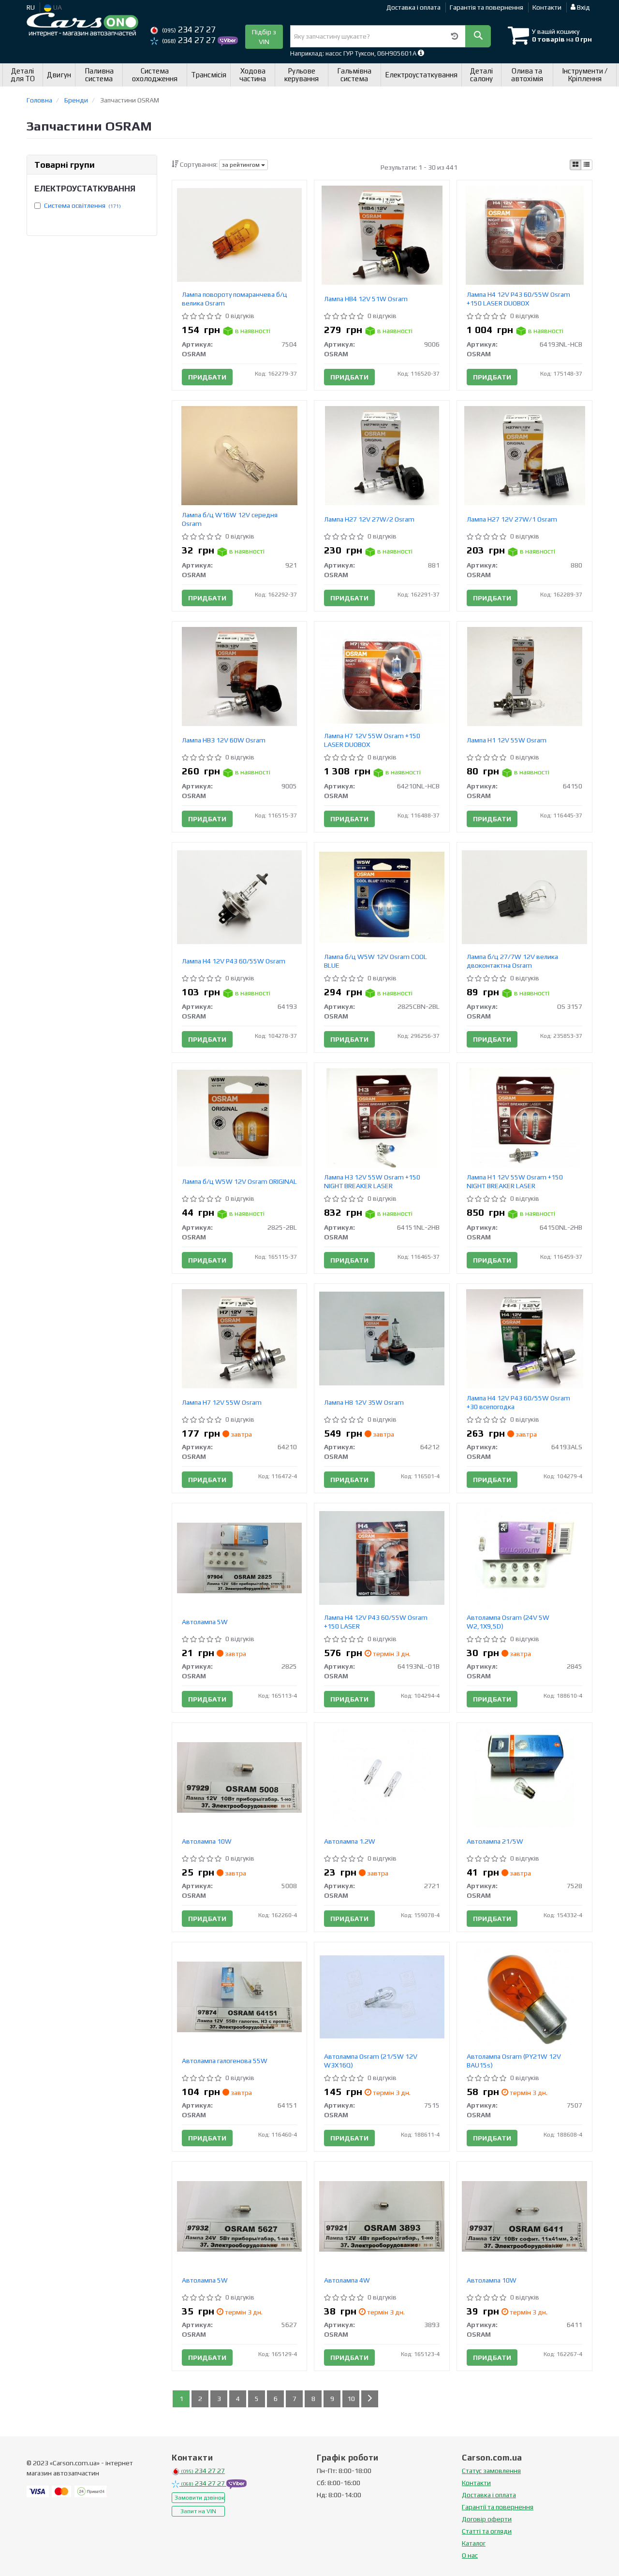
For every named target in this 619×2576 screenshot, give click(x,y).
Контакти (547, 7)
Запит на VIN (198, 2511)
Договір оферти (487, 2519)
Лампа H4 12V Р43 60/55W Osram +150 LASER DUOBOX (518, 299)
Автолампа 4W (347, 2280)
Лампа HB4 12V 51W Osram (366, 299)
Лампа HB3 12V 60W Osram (224, 740)
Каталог (474, 2543)
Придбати (207, 377)
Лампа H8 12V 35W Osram (364, 1402)
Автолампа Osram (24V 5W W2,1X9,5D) (508, 1622)
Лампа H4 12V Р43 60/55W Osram (234, 961)
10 (351, 2399)
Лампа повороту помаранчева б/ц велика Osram (235, 299)
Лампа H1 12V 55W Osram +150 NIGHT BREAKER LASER (515, 1181)
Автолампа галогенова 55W (225, 2061)
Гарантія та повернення (486, 7)
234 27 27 (189, 29)
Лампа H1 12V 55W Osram (507, 740)
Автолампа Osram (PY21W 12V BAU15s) (514, 2061)
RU (31, 7)
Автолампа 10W (207, 1841)
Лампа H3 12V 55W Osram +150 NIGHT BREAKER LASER (372, 1181)
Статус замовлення (491, 2471)
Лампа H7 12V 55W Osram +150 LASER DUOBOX (372, 740)
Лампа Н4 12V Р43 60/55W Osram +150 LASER (376, 1622)
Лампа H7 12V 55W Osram (222, 1402)
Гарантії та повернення (498, 2507)
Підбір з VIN (264, 37)
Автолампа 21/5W (495, 1841)
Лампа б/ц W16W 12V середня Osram (230, 519)
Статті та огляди (487, 2531)
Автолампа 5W (205, 1622)
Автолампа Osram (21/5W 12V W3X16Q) (371, 2061)
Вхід (583, 7)
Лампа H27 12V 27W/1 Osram (512, 519)
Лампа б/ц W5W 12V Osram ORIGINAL (239, 1181)
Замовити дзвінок (199, 2498)
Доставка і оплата (413, 7)
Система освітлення (82, 205)
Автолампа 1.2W (350, 1841)
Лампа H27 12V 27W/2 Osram (369, 519)
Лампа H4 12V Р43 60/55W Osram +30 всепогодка (518, 1402)
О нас (470, 2555)
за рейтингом (242, 165)
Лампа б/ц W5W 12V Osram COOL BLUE (376, 961)
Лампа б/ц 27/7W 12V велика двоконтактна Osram (512, 961)
